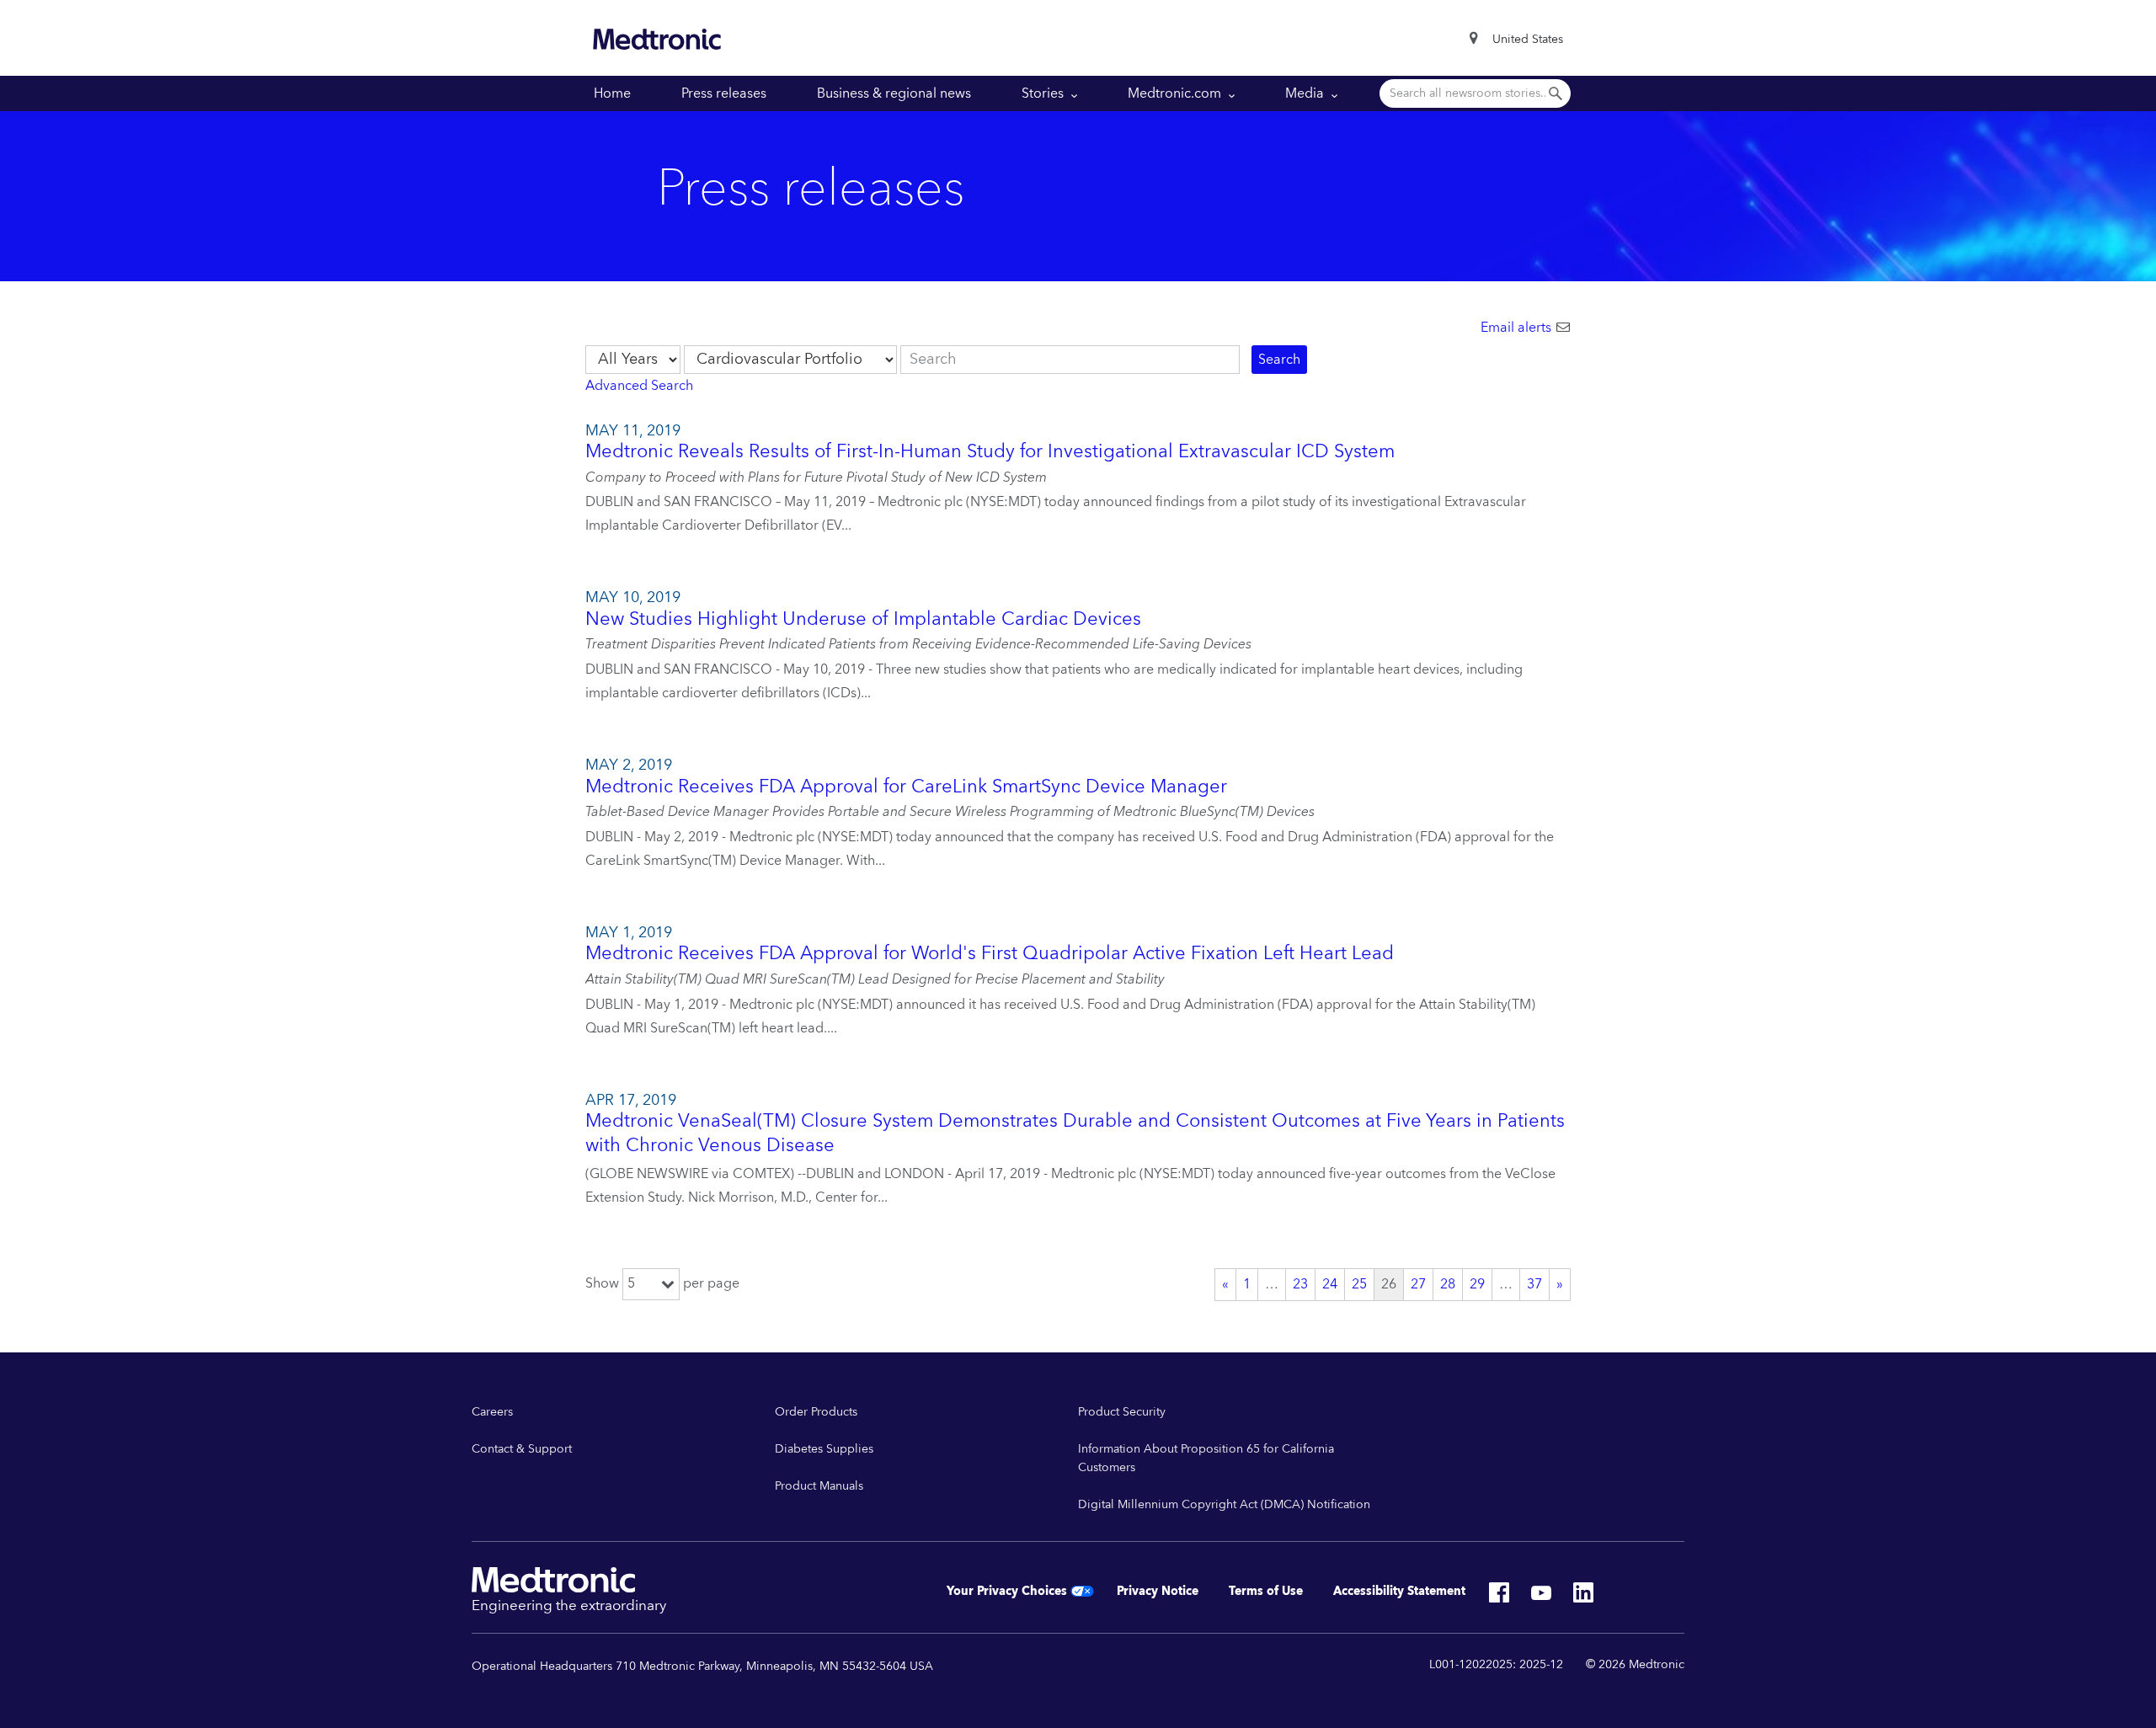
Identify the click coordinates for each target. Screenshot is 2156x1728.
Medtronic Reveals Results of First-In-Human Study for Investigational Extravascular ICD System (990, 452)
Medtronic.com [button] (1176, 93)
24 (1330, 1285)
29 (1477, 1285)
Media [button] (1306, 93)
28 (1448, 1285)
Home (612, 93)
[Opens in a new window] (1499, 1597)
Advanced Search (639, 386)
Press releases (724, 93)
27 (1418, 1285)
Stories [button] (1044, 93)
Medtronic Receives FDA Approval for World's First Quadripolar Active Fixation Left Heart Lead (990, 954)
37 (1534, 1285)
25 (1359, 1285)
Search (1279, 360)
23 (1300, 1285)
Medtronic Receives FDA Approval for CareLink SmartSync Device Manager (906, 787)
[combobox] (1528, 40)
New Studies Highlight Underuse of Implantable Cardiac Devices (863, 619)
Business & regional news (894, 93)
